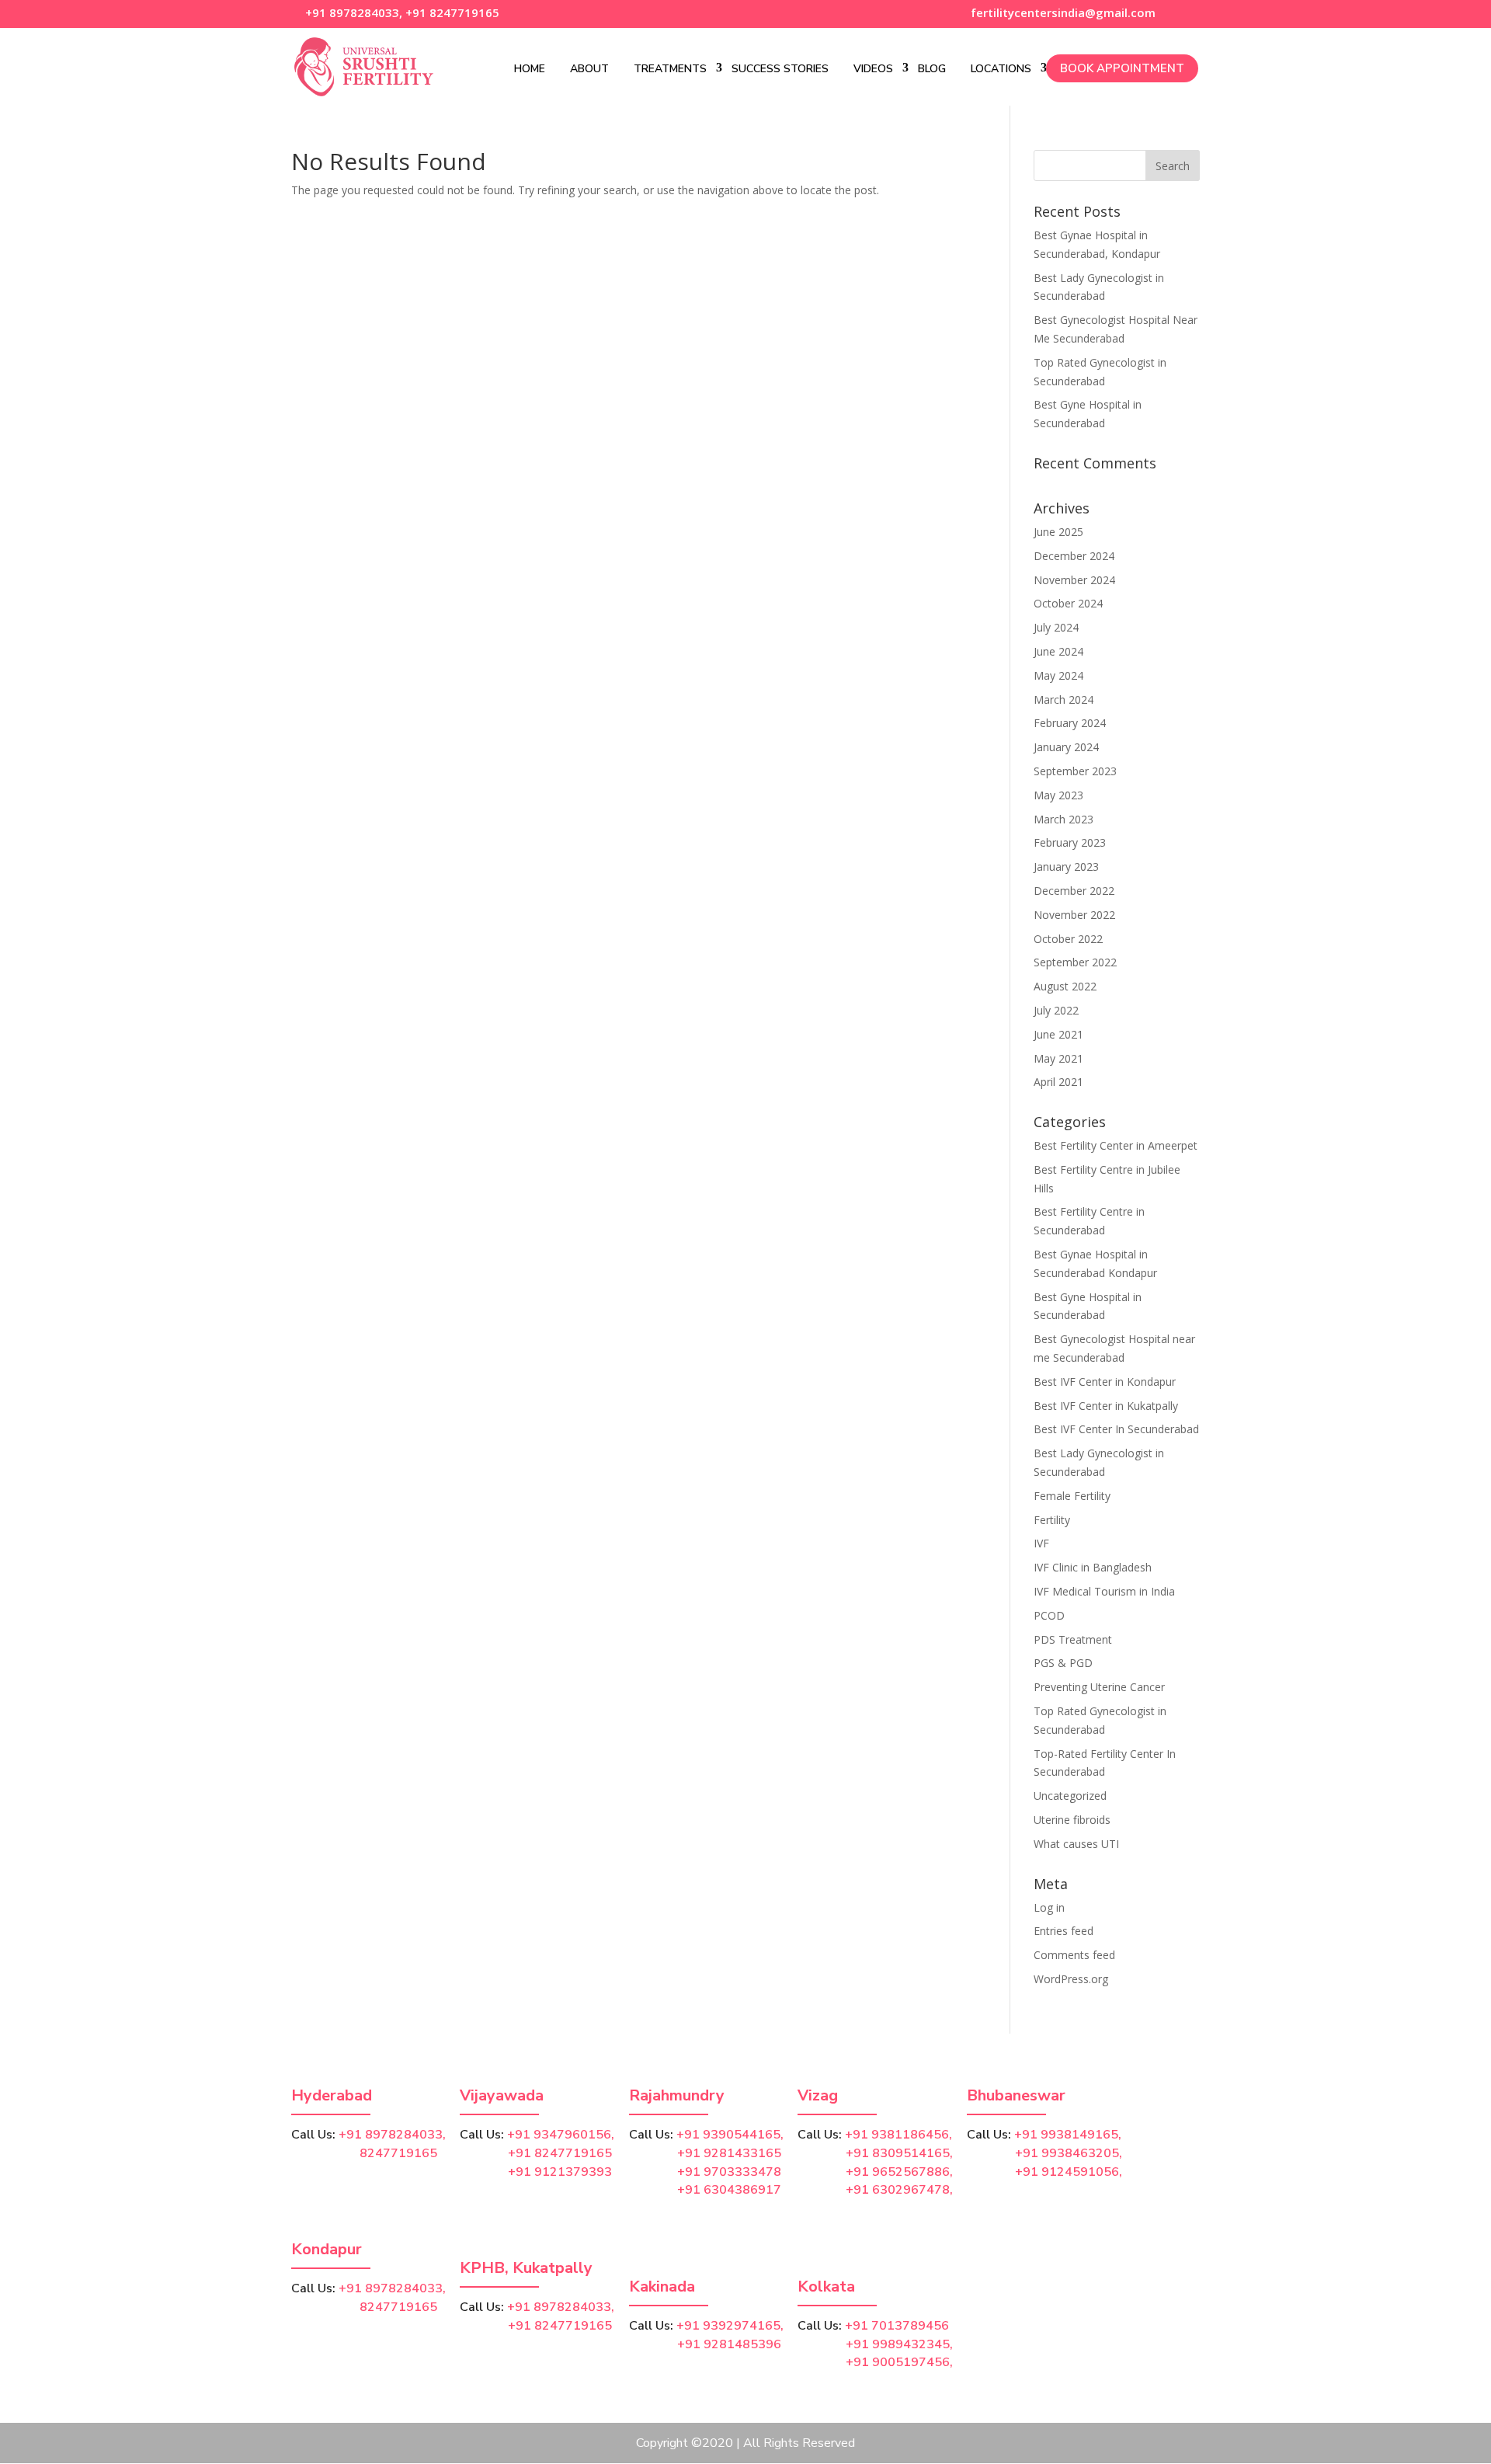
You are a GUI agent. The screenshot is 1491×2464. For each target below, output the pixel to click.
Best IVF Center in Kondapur (1105, 1382)
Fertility (1052, 1520)
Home (530, 69)
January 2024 (1066, 747)
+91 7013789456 (897, 2326)
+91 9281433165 (729, 2153)
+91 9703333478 (729, 2172)
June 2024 (1058, 651)
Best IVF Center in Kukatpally (1106, 1406)
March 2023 (1064, 819)
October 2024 (1068, 603)
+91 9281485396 (729, 2344)
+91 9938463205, (1069, 2153)
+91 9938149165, (1068, 2135)
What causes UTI (1076, 1844)
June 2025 (1058, 532)
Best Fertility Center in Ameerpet (1116, 1145)
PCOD (1049, 1615)
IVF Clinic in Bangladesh (1093, 1567)
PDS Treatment (1073, 1639)
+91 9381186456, (898, 2135)
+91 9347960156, (561, 2135)
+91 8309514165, (899, 2153)
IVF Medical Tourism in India (1104, 1591)
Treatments (670, 69)
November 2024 (1074, 580)
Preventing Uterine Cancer (1099, 1687)
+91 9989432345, (899, 2344)
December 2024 (1074, 556)
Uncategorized (1070, 1796)
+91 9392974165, (730, 2326)
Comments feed (1074, 1955)
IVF (1041, 1543)
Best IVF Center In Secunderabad (1116, 1429)
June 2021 (1058, 1034)
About (589, 69)
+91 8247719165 (452, 12)
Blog (932, 69)
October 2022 (1068, 939)
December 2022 (1074, 891)
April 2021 (1058, 1082)
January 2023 (1066, 867)
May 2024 (1058, 675)
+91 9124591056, (1069, 2172)
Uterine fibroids (1072, 1820)
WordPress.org (1071, 1979)
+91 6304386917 (729, 2190)
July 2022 (1056, 1010)
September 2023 (1075, 771)
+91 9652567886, (899, 2172)
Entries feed (1064, 1931)
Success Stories (780, 69)
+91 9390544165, (730, 2135)
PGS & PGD (1063, 1663)
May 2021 (1058, 1058)
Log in (1049, 1907)
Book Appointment (1122, 68)
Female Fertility (1072, 1496)
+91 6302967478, (899, 2190)
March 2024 (1064, 700)
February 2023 (1070, 842)
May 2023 (1058, 795)
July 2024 (1056, 627)
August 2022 (1065, 986)
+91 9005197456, (899, 2362)
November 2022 (1074, 915)
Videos (873, 69)
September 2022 (1075, 962)
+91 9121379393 (560, 2172)
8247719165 (364, 2153)
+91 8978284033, (352, 12)
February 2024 (1070, 723)
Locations (1001, 69)
